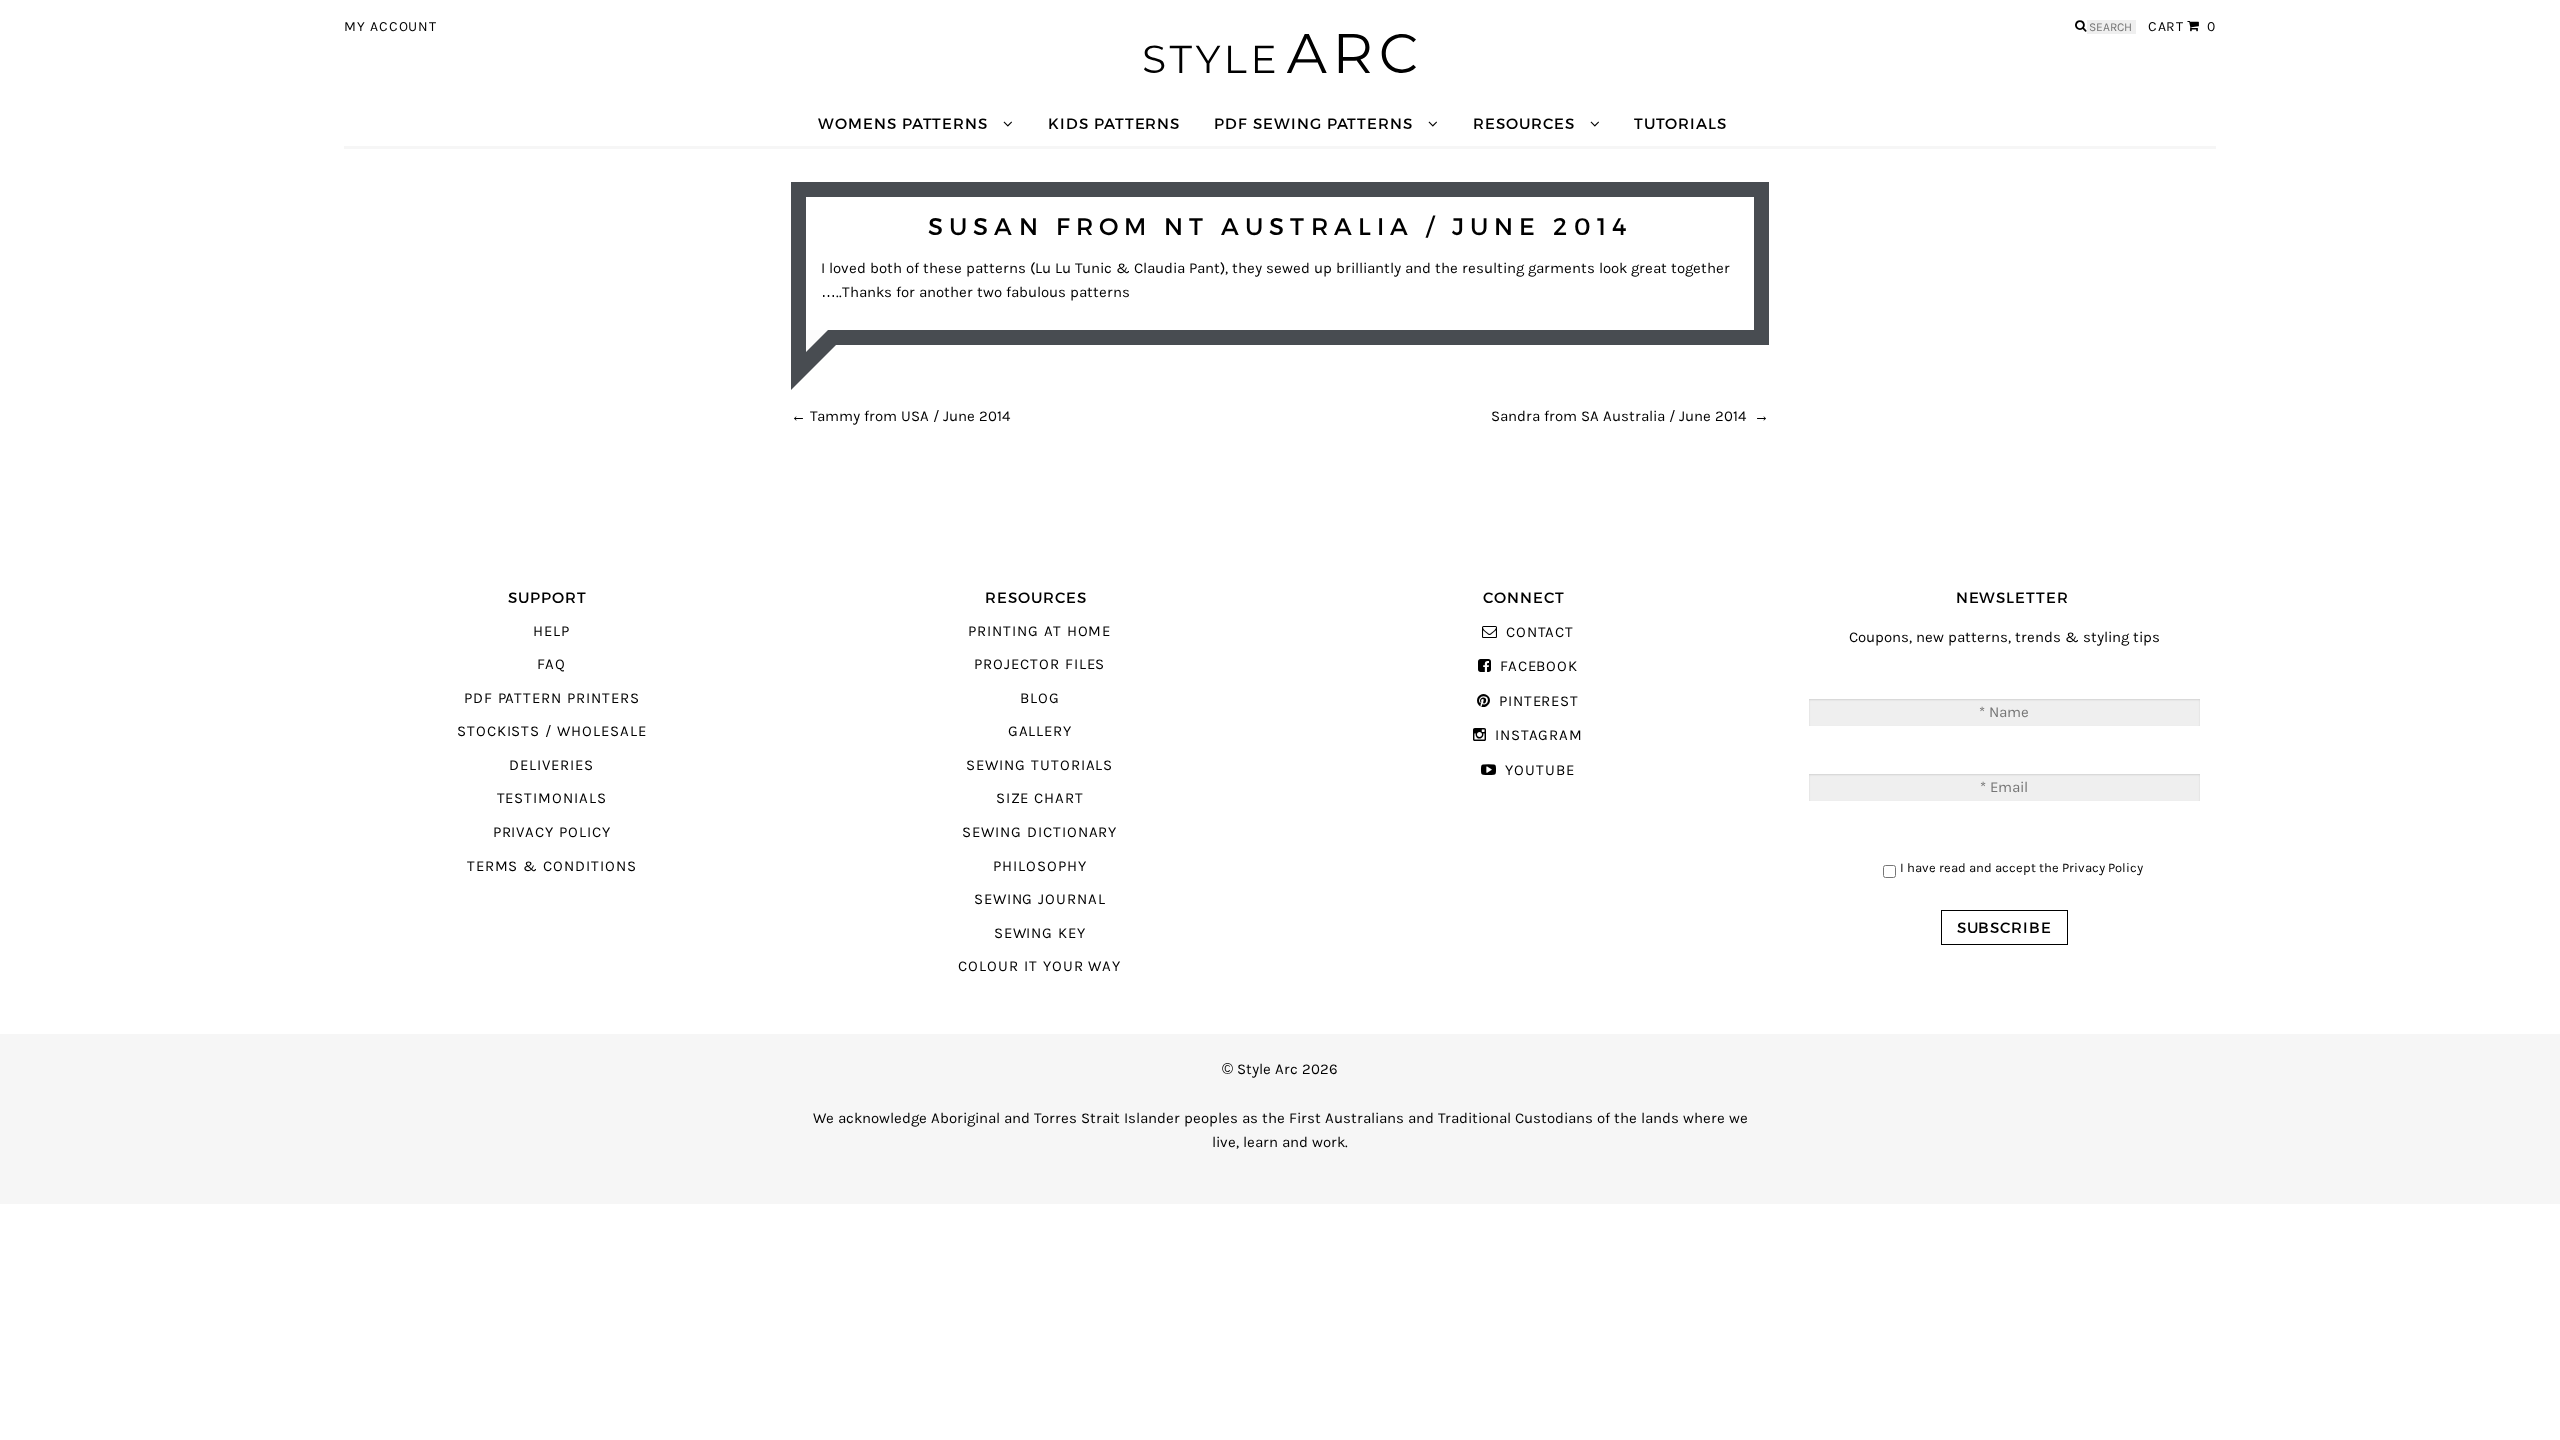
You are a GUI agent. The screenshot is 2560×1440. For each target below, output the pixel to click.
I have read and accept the (2021, 867)
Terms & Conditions (552, 866)
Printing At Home (1039, 631)
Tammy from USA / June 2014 (900, 416)
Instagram (1539, 735)
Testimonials (552, 798)
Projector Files (1039, 664)
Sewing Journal (1040, 899)
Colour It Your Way (1039, 966)
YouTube (1539, 770)
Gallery (1040, 731)
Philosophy (1039, 866)
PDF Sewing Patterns (1313, 123)
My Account (390, 27)
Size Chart (1040, 798)
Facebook (1539, 666)
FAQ (551, 664)
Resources (1523, 123)
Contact (1540, 632)
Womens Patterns (903, 123)
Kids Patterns (1114, 123)
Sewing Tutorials (1039, 765)
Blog (1040, 698)
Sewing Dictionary (1039, 832)
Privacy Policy (552, 832)
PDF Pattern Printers (552, 698)
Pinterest (1539, 701)
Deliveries (551, 765)
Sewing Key (1040, 933)
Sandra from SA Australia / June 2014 (1630, 416)
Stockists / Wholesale (552, 731)
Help (551, 631)
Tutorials (1680, 123)
